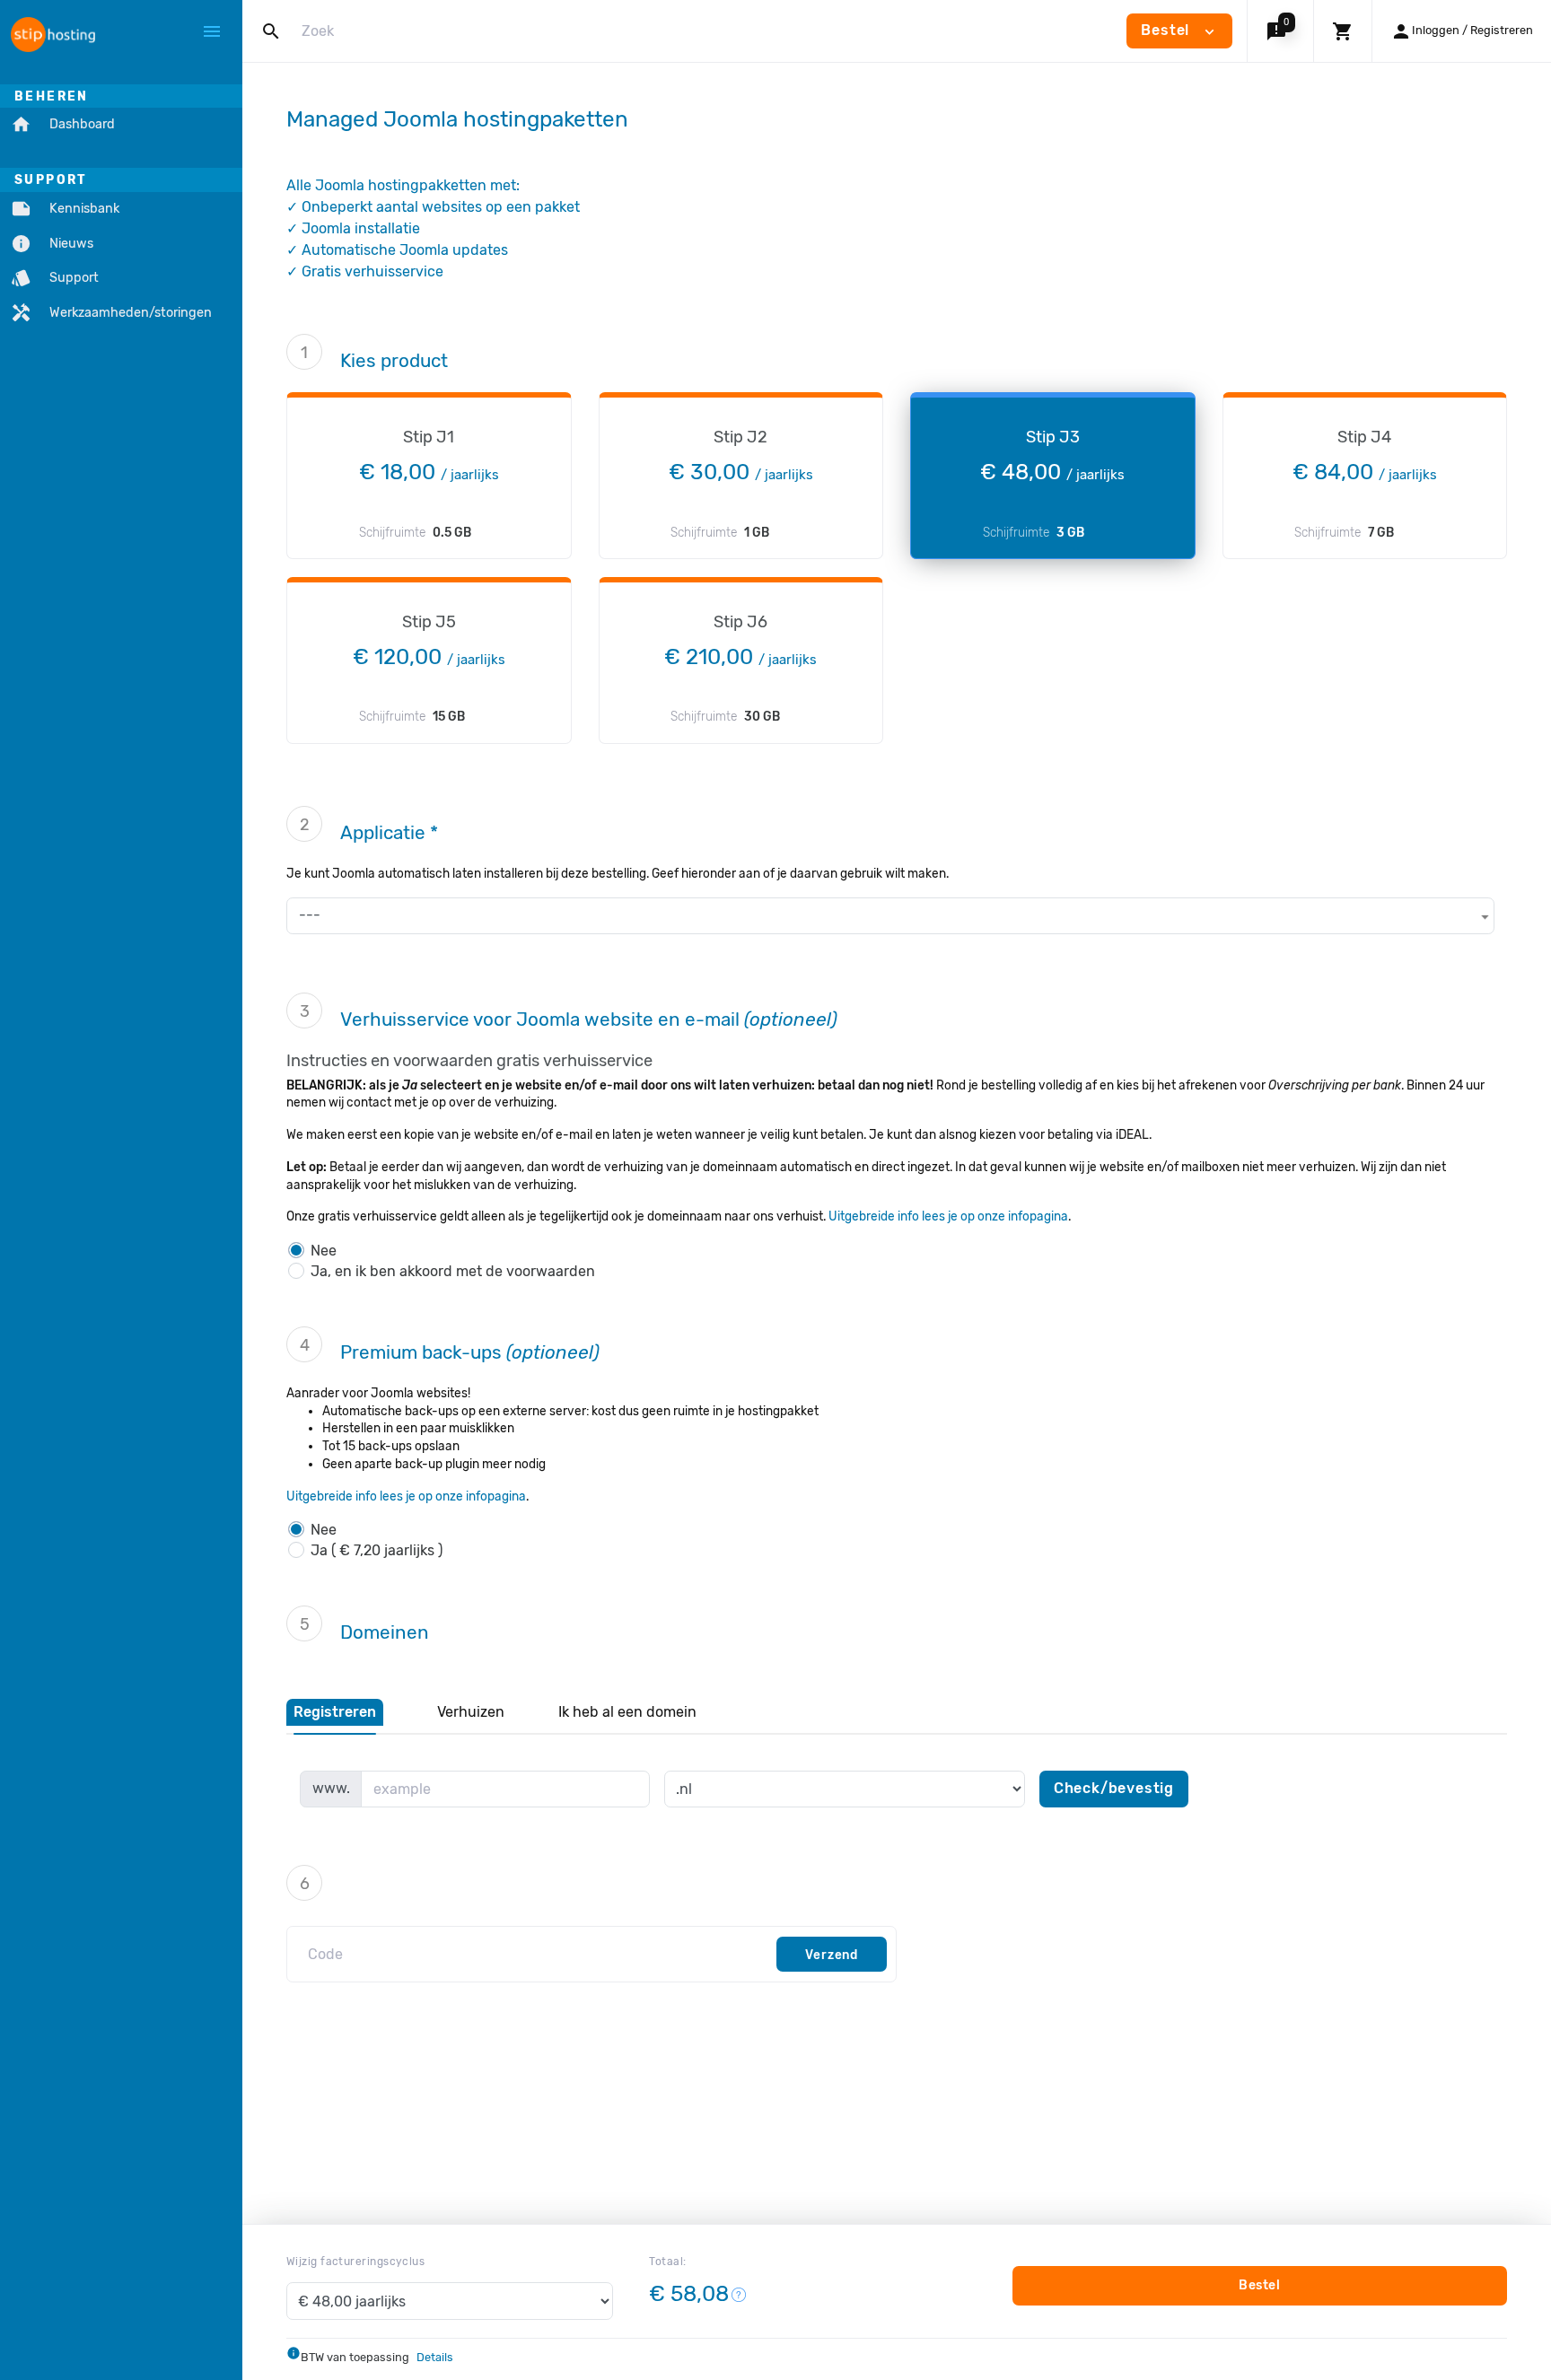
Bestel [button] (1179, 31)
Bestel (1260, 2285)
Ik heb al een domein (627, 1712)
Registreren (335, 1712)
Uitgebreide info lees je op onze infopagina (948, 1216)
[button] (1280, 31)
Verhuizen (471, 1712)
